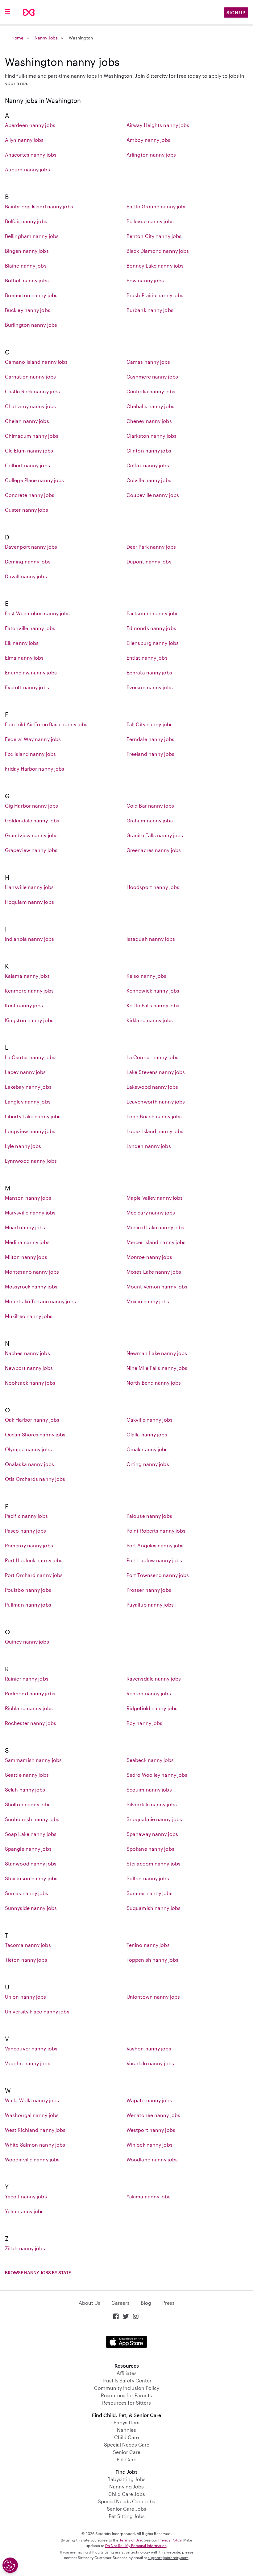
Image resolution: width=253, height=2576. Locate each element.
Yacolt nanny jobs (26, 2196)
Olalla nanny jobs (147, 1434)
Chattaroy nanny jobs (30, 406)
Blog (146, 2303)
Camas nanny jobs (148, 362)
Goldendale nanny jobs (32, 820)
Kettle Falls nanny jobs (153, 1005)
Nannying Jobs (126, 2486)
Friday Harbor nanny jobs (35, 769)
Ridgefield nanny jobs (152, 1708)
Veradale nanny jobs (150, 2063)
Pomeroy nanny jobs (29, 1545)
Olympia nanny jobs (28, 1449)
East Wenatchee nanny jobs (37, 613)
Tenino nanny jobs (148, 1945)
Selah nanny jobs (25, 1790)
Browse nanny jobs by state (38, 2273)
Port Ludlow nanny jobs (154, 1560)
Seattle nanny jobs (27, 1775)
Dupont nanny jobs (149, 561)
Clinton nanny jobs (149, 450)
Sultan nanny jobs (148, 1878)
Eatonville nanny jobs (30, 628)
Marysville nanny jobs (30, 1212)
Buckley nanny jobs (28, 310)
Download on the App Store (126, 2342)
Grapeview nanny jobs (31, 850)
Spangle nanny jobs (28, 1849)
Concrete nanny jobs (30, 495)
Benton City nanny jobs (154, 236)
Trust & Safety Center (127, 2380)
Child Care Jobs (127, 2494)
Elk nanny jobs (22, 643)
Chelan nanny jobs (27, 421)
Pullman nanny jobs (28, 1605)
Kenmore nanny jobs (29, 991)
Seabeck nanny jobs (150, 1760)
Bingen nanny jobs (27, 251)
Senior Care (127, 2452)
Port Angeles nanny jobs (155, 1545)
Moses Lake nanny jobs (154, 1272)
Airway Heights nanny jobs (158, 125)
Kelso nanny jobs (147, 976)
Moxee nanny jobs (148, 1301)
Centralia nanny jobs (151, 391)
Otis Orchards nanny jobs (35, 1479)
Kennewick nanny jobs (153, 991)
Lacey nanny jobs (25, 1072)
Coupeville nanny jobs (153, 495)
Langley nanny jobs (28, 1102)
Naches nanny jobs (27, 1353)
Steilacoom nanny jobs (153, 1863)
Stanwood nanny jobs (31, 1863)
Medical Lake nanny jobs (155, 1227)
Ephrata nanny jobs (149, 672)
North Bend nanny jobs (154, 1383)
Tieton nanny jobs (26, 1960)
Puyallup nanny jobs (150, 1605)
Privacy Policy (170, 2540)
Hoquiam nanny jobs (29, 902)
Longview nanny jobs (30, 1131)
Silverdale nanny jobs (152, 1804)
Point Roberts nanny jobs (156, 1531)
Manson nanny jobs (28, 1198)
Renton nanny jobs (149, 1693)
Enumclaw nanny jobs (31, 672)
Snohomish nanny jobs (32, 1819)
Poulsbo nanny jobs (28, 1590)
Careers (120, 2303)
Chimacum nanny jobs (32, 436)
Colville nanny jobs (149, 480)
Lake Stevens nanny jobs (156, 1072)
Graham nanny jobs (150, 820)
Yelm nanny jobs (24, 2211)
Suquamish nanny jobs (153, 1908)
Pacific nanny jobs (26, 1516)
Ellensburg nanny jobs (153, 643)
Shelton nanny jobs (28, 1804)
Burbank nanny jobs (150, 310)
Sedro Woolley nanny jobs (157, 1775)
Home (17, 38)
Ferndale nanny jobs (150, 739)
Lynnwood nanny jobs (31, 1161)
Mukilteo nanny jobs (29, 1316)
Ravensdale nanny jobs (154, 1679)
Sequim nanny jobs (149, 1790)
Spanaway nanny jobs (152, 1834)
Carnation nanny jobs (30, 377)
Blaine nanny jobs (26, 266)
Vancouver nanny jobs (31, 2048)
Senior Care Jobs (126, 2509)
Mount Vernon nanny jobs (157, 1286)
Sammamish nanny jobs (33, 1760)
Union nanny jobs (26, 1997)
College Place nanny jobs (34, 480)
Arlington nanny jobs (151, 155)
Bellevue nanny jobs (150, 221)
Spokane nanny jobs (150, 1849)
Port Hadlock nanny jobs (34, 1560)
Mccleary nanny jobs (151, 1212)
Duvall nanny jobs (26, 576)
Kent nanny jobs (24, 1005)
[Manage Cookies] (10, 2565)
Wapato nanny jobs (149, 2100)
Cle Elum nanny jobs (29, 450)
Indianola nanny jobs (29, 939)
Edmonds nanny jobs (151, 628)
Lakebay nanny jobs (28, 1087)
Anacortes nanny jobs (31, 155)
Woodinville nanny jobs (32, 2159)
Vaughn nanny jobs (28, 2063)
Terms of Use (131, 2540)
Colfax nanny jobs (148, 465)
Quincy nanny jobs (27, 1642)
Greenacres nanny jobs (154, 850)
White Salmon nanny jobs (35, 2145)
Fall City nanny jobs (149, 724)
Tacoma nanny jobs (28, 1945)
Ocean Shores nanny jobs (35, 1434)
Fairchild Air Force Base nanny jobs (46, 724)
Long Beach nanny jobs (154, 1116)
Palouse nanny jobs (149, 1516)
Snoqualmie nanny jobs (154, 1819)
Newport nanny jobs (29, 1368)
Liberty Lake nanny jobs (33, 1116)
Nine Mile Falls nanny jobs (157, 1368)
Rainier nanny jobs (27, 1679)
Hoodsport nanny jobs (153, 887)
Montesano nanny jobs (32, 1272)
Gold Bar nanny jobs (150, 806)
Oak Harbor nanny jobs (32, 1420)
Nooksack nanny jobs (30, 1383)
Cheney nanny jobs (149, 421)
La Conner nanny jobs (152, 1057)
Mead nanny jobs (25, 1227)
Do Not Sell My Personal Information (136, 2545)
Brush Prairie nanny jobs (155, 295)
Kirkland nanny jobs (150, 1020)
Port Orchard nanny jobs (34, 1575)
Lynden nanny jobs (149, 1146)
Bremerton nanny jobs (31, 295)
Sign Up (236, 12)
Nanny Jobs (46, 38)
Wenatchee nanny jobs (153, 2115)
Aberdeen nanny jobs (30, 125)
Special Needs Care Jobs (126, 2501)
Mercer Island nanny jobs (156, 1242)
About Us (89, 2303)
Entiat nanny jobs (147, 658)
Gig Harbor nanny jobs (31, 806)
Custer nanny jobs (27, 510)
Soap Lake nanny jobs (31, 1834)
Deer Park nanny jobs (151, 547)
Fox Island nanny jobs (30, 754)
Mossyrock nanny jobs (31, 1286)
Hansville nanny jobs (29, 887)
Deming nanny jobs (28, 561)
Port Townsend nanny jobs (158, 1575)
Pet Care (126, 2459)
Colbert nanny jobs (27, 465)
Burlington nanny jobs (31, 325)
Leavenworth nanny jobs (156, 1102)
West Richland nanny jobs (35, 2130)
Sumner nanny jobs (149, 1893)
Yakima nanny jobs (149, 2196)
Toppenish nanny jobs (152, 1960)
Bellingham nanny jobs (32, 236)
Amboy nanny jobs (149, 140)
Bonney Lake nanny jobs (155, 266)
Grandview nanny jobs (31, 835)
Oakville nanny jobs (149, 1420)
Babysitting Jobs (126, 2479)
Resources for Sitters (126, 2403)
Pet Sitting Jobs (127, 2516)
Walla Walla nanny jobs (32, 2100)
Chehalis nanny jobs (150, 406)
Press (168, 2303)
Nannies (126, 2430)
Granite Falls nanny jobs (155, 835)
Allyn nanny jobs (24, 140)
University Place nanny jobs (37, 2011)
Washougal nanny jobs (32, 2115)
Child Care (126, 2437)
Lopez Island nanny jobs (155, 1131)
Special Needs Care (127, 2445)
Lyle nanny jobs (23, 1146)
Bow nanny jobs (145, 280)
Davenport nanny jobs (31, 547)
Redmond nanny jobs (30, 1693)
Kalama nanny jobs (27, 976)
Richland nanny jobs (29, 1708)
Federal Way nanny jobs (33, 739)
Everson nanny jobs (150, 687)
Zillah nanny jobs (25, 2248)
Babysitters (126, 2422)
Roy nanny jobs (144, 1723)
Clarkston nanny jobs (151, 436)
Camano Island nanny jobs (36, 362)
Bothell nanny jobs (27, 280)
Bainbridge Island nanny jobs (39, 206)
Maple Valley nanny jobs (155, 1198)
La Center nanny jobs (30, 1057)
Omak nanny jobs (147, 1449)
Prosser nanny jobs (149, 1590)
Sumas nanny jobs (27, 1893)
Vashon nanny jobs (149, 2048)
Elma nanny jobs (24, 658)
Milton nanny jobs (26, 1257)
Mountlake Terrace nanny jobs (40, 1301)
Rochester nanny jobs (31, 1723)
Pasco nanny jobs (26, 1531)
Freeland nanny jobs (150, 754)
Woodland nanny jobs (152, 2159)
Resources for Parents (126, 2395)
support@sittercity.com (168, 2558)
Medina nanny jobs (27, 1242)
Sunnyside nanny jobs (31, 1908)
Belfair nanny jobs (26, 221)
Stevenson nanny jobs (31, 1878)
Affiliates (127, 2373)
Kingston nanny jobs (29, 1020)
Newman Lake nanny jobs (157, 1353)
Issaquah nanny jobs (151, 939)
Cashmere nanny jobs (152, 377)
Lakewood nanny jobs (152, 1087)
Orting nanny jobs (148, 1464)
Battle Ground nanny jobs (157, 206)
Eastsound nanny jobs (153, 613)
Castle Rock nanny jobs (32, 391)
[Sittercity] (29, 12)
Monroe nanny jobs (149, 1257)
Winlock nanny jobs (149, 2145)
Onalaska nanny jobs (29, 1464)
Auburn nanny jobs (27, 169)
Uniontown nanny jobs (153, 1997)
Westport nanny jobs (151, 2130)
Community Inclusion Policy (127, 2388)
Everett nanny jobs (27, 687)
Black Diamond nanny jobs (158, 251)
